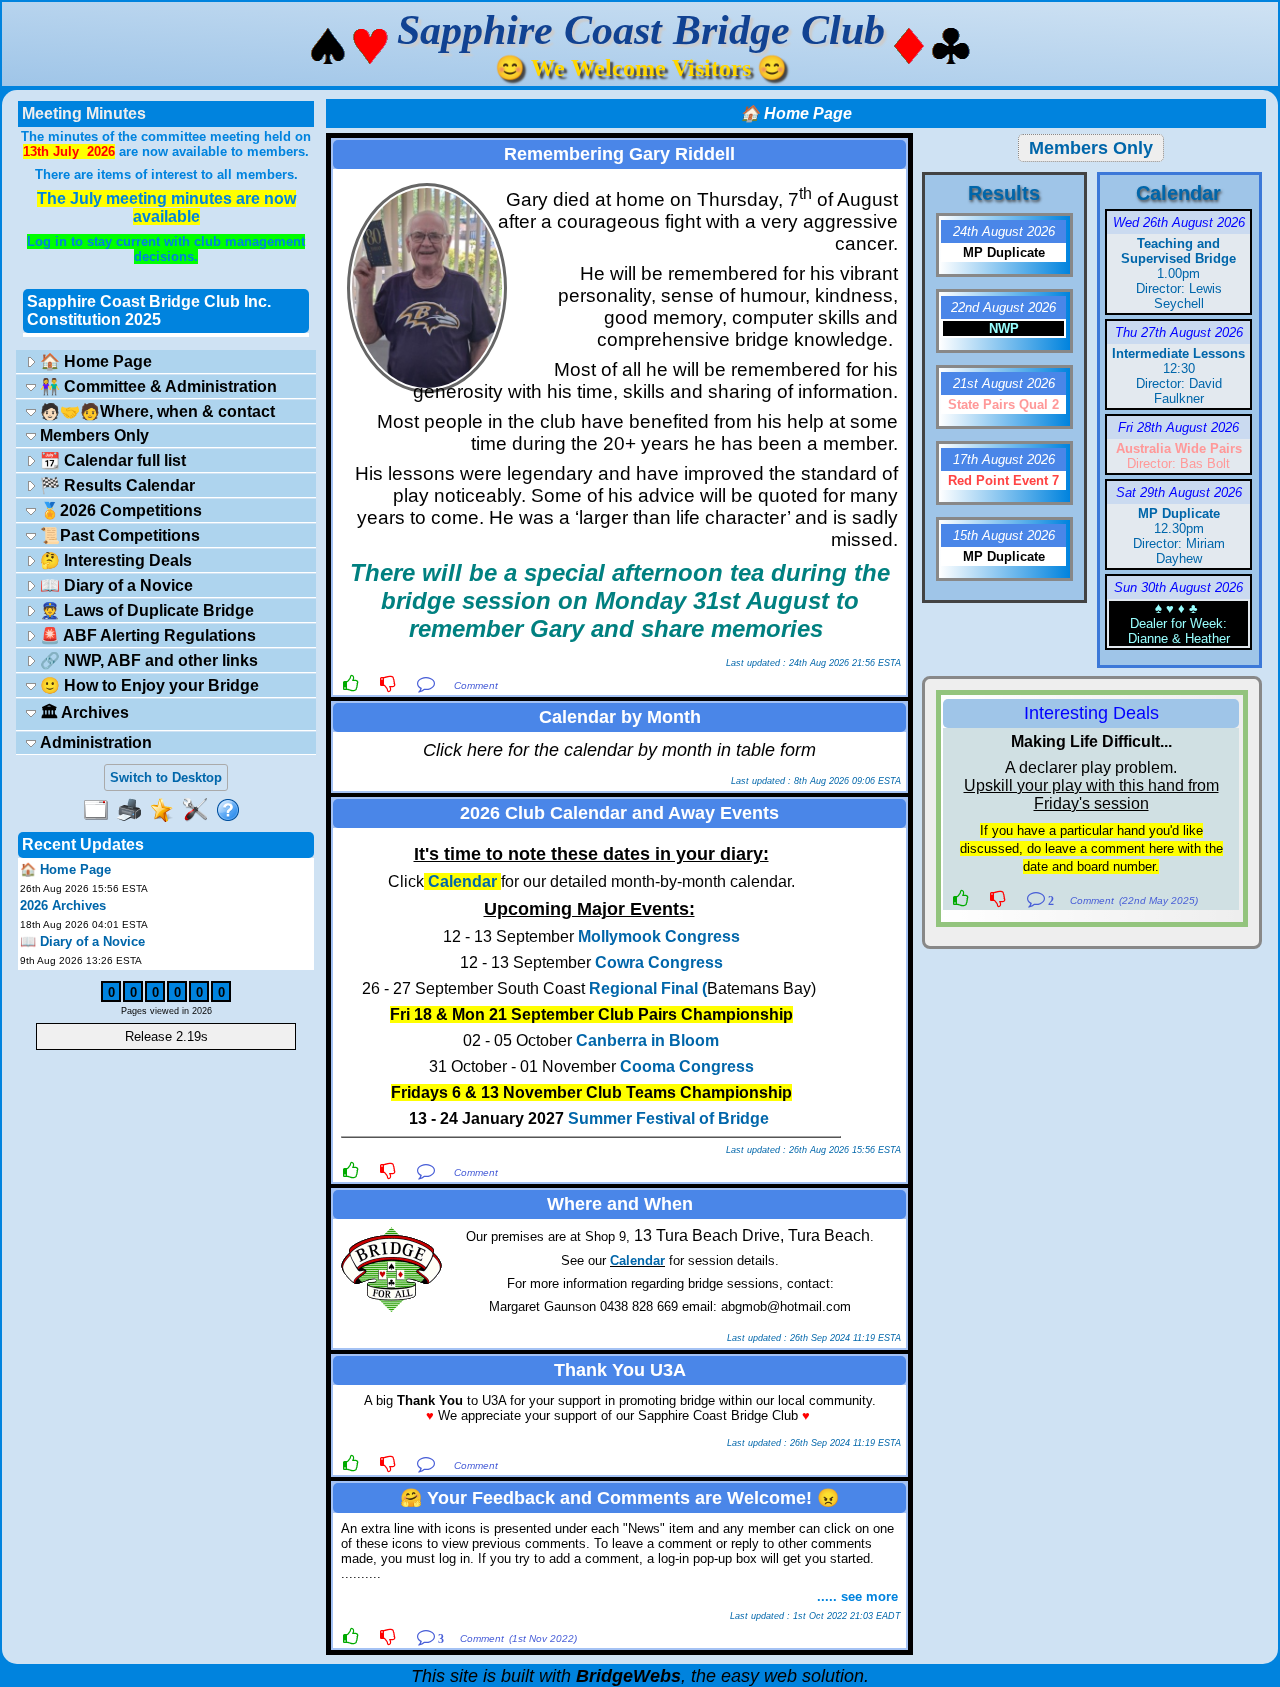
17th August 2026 (1004, 459)
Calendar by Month (620, 717)
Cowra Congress (659, 962)
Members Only (92, 435)
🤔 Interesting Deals (114, 560)
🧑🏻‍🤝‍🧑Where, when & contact (155, 411)
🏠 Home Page (94, 361)
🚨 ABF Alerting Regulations (146, 635)
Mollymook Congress (659, 936)
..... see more (857, 1596)
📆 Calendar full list (111, 460)
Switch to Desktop (166, 777)
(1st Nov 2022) (543, 1638)
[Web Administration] (199, 811)
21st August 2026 (1004, 383)
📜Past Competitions (118, 535)
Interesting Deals (1091, 713)
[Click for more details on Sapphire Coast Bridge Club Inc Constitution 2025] (166, 335)
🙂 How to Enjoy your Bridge (147, 685)
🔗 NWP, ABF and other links (147, 660)
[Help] (232, 811)
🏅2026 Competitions (119, 510)
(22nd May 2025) (1158, 900)
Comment (476, 685)
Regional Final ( (648, 988)
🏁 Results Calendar (115, 485)
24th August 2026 (1004, 231)
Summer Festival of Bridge (668, 1118)
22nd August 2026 (1003, 307)
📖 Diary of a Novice (114, 585)
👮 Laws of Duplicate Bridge (145, 610)
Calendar (637, 1260)
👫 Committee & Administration (156, 386)
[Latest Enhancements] (166, 811)
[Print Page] (133, 811)
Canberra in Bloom (647, 1040)
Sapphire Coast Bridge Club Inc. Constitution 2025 (149, 310)
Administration (94, 742)
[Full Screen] (100, 811)
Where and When (620, 1204)
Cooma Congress (687, 1066)
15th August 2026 (1004, 535)
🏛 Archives (82, 712)
